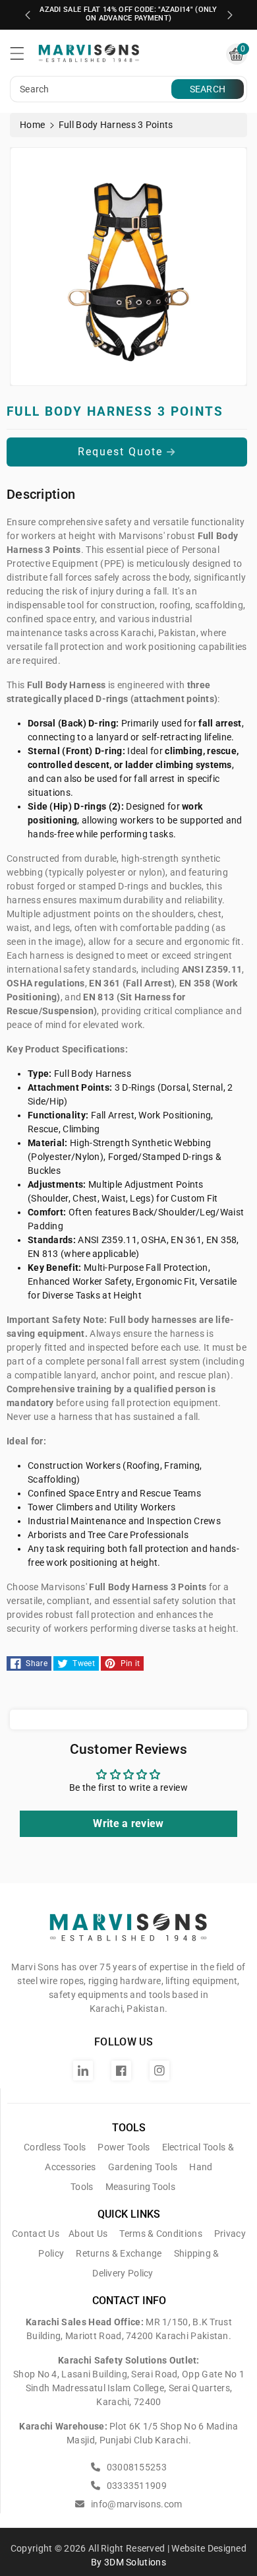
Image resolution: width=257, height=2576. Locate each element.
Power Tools (124, 2147)
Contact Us (36, 2234)
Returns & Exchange (119, 2253)
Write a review (128, 1823)
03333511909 (135, 2486)
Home (32, 125)
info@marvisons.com (135, 2504)
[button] (23, 57)
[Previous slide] (28, 15)
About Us (88, 2234)
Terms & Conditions (160, 2234)
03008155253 (135, 2467)
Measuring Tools (141, 2187)
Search (208, 89)
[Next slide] (230, 15)
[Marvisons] (128, 1933)
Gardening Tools (143, 2167)
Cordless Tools (55, 2147)
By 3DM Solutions (128, 2562)
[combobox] (92, 89)
